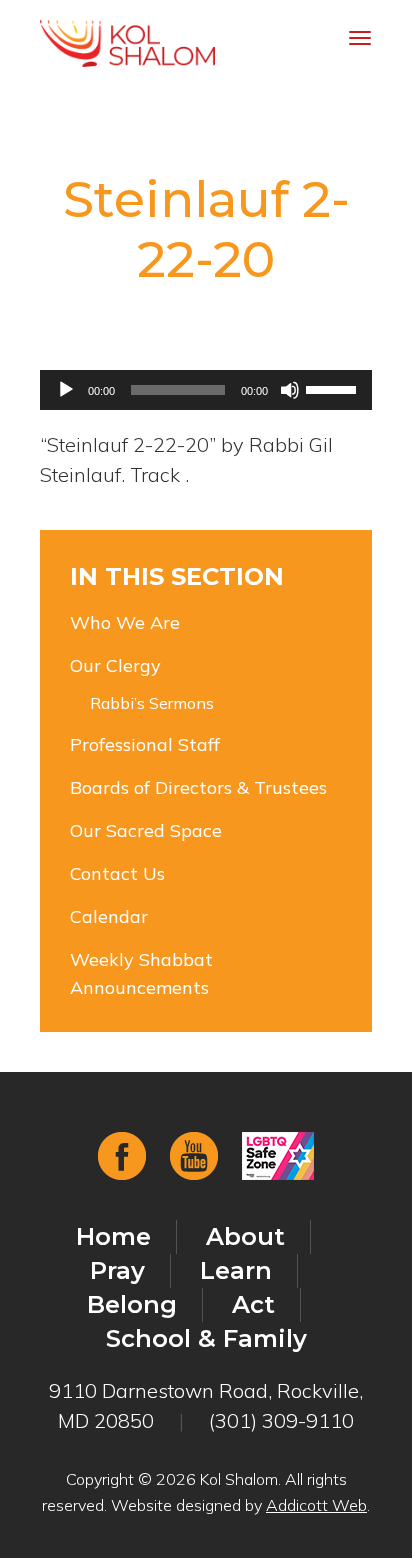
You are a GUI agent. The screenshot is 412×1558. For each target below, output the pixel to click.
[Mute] (290, 390)
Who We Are (125, 622)
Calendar (109, 916)
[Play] (66, 390)
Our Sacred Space (146, 830)
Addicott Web (316, 1505)
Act (253, 1304)
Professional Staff (145, 744)
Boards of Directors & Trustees (198, 787)
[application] (206, 390)
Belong (132, 1304)
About (245, 1236)
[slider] (334, 388)
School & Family (206, 1338)
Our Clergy (115, 665)
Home (113, 1236)
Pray (117, 1270)
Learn (236, 1270)
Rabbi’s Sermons (152, 703)
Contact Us (117, 873)
